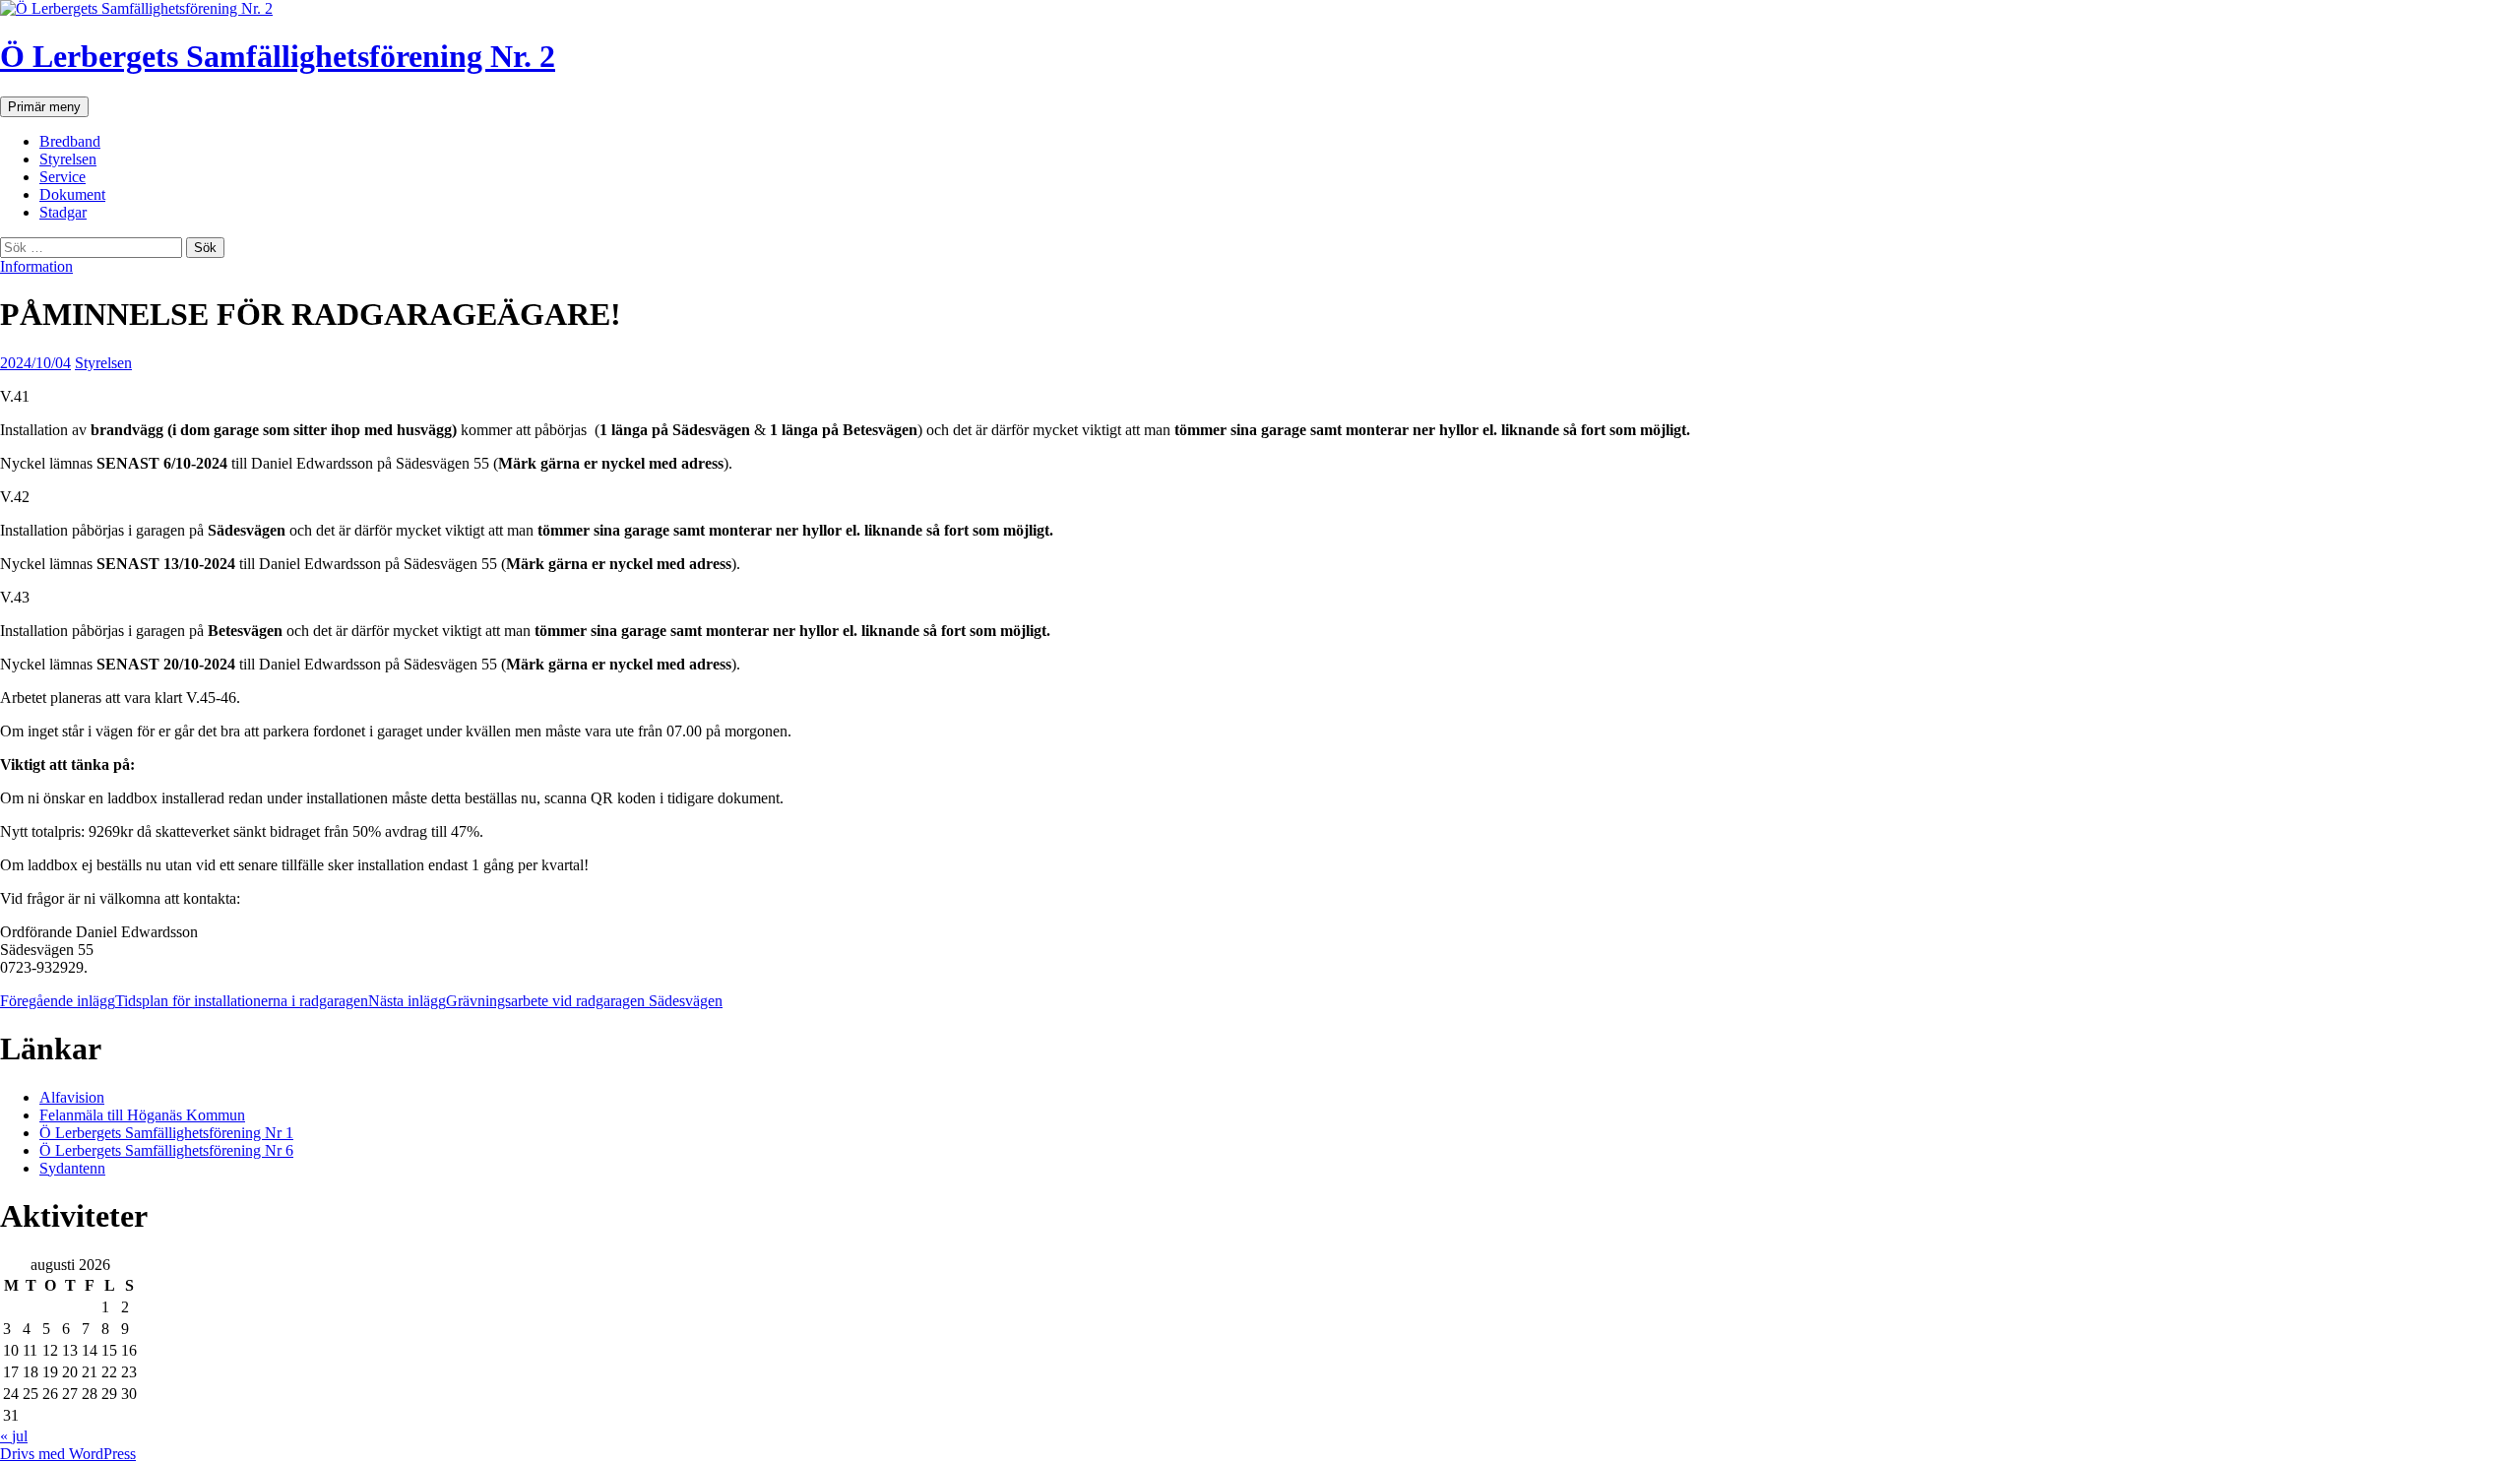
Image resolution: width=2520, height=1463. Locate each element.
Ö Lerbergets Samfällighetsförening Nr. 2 (278, 56)
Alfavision (72, 1097)
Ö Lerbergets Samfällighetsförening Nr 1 (166, 1133)
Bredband (70, 141)
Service (63, 177)
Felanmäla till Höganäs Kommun (142, 1115)
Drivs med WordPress (68, 1454)
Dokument (72, 194)
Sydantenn (72, 1168)
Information (36, 266)
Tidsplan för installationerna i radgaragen (184, 1001)
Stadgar (63, 212)
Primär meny (44, 107)
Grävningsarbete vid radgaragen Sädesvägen (545, 1001)
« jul (14, 1436)
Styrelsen (68, 159)
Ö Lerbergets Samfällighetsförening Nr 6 (166, 1150)
